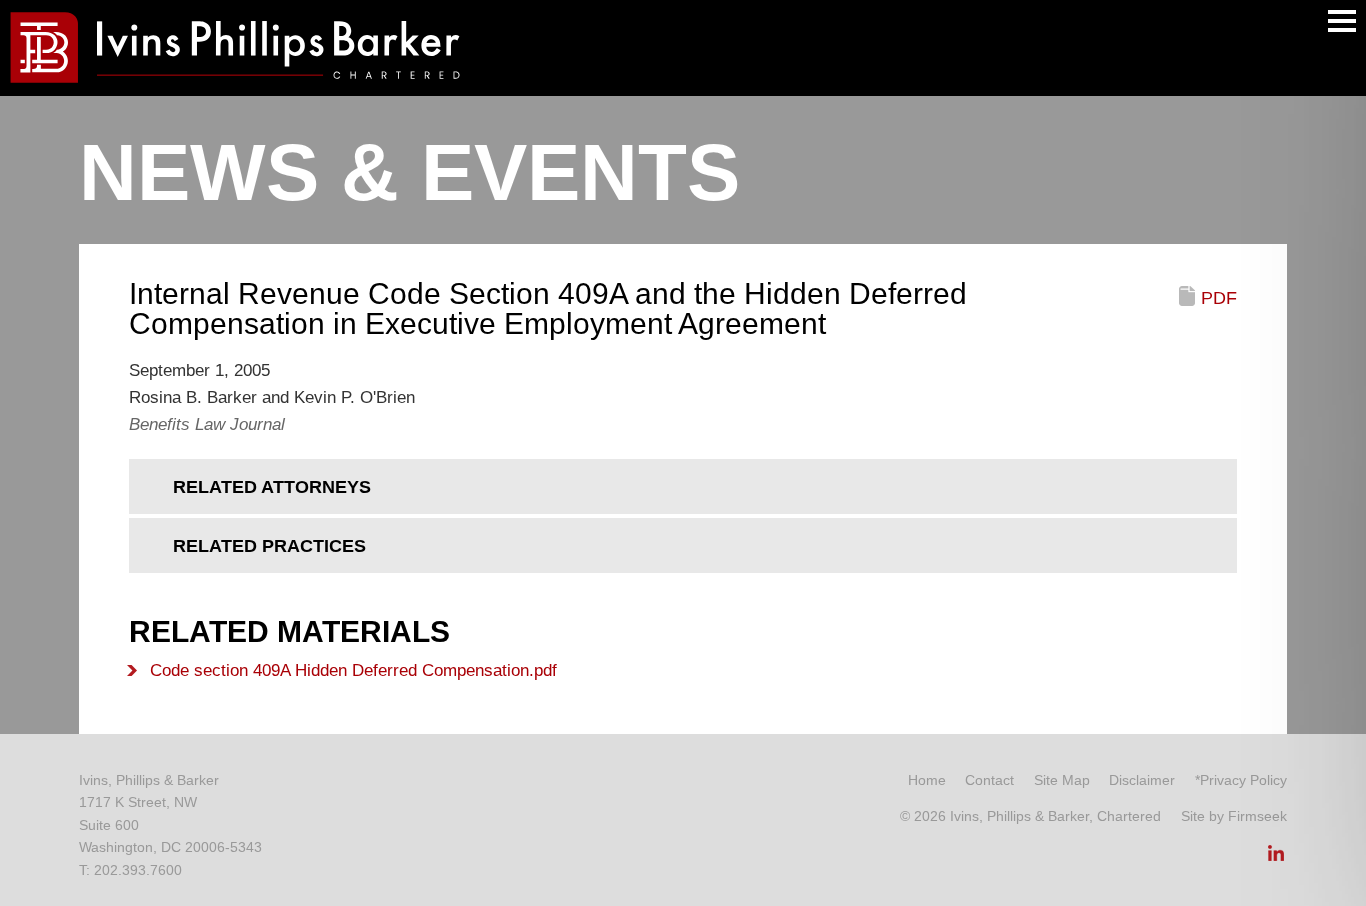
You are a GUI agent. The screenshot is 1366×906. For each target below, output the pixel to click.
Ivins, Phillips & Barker (149, 780)
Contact (989, 780)
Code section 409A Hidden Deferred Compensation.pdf (353, 670)
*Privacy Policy (1241, 780)
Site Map (1062, 780)
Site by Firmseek (1234, 816)
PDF (1219, 298)
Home (927, 780)
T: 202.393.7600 (130, 870)
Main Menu (1342, 21)
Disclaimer (1142, 780)
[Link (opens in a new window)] (1276, 859)
